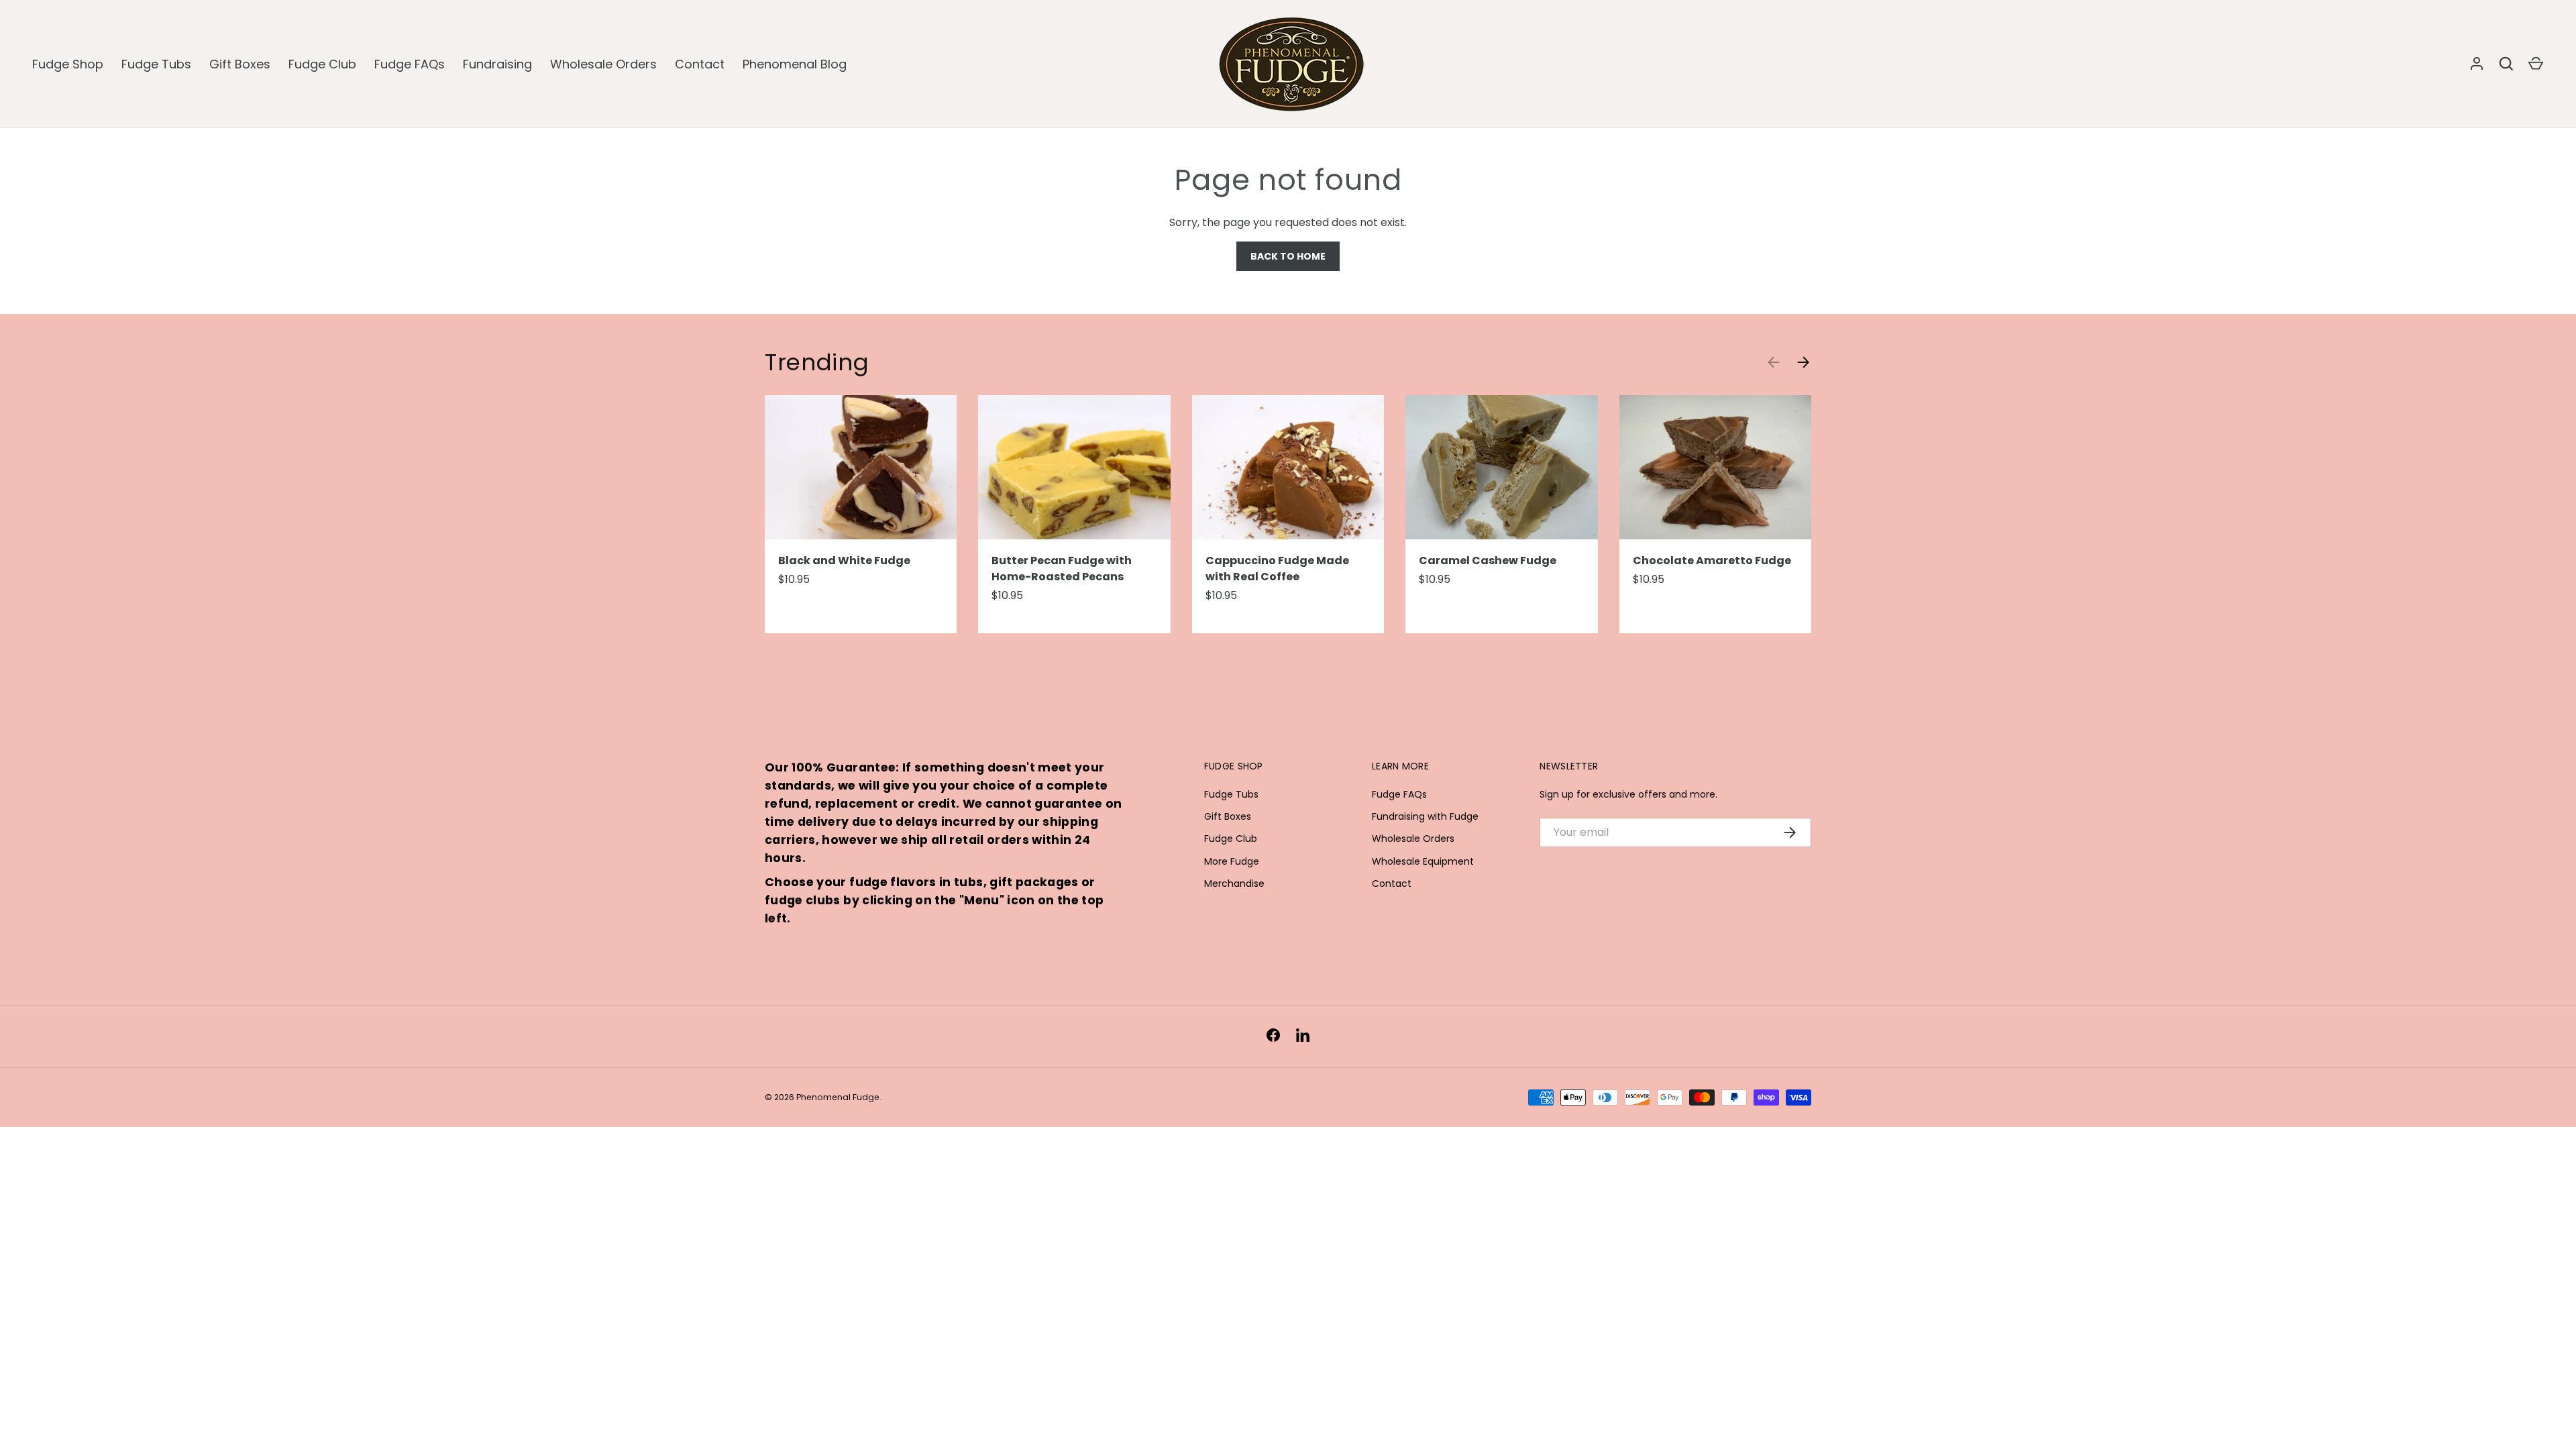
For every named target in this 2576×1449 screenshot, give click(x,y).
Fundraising (497, 64)
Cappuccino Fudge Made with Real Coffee (1277, 569)
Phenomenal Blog (795, 64)
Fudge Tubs (156, 64)
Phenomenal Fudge (838, 1097)
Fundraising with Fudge (1425, 816)
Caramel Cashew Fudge (1488, 560)
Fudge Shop (68, 64)
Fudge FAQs (410, 64)
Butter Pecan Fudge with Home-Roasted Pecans (1062, 569)
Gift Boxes (240, 64)
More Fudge (1232, 861)
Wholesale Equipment (1423, 861)
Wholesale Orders (603, 64)
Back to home (1288, 256)
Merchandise (1234, 883)
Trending (817, 362)
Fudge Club (322, 64)
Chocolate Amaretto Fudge (1712, 560)
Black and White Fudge (844, 560)
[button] (2536, 64)
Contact (700, 64)
